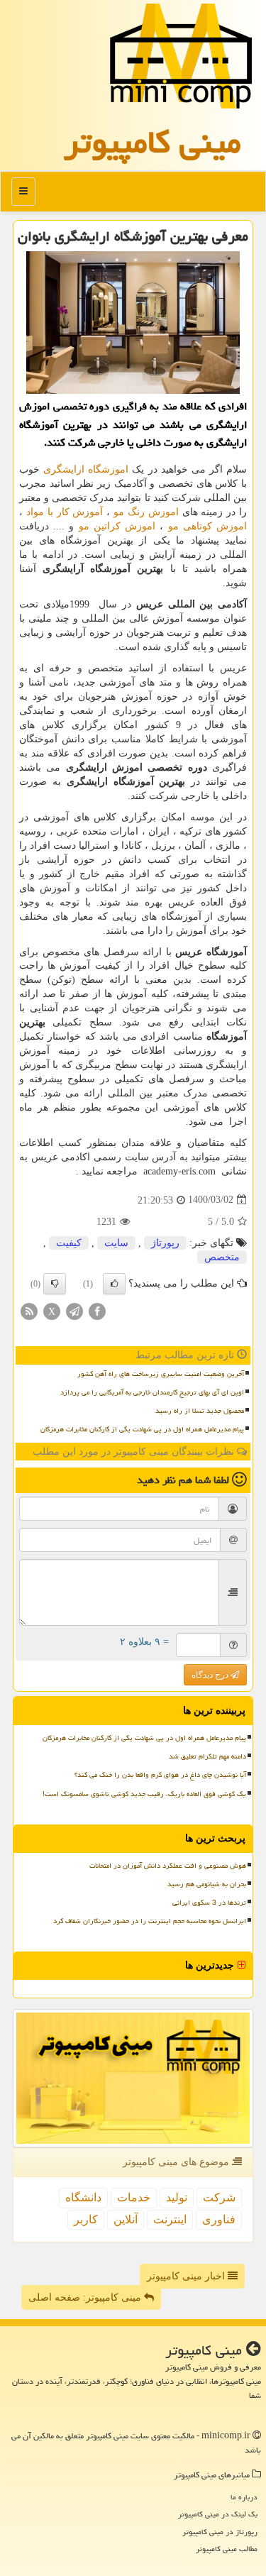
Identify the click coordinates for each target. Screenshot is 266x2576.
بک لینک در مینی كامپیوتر (218, 2514)
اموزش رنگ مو (146, 512)
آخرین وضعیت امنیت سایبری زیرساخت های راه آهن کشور (161, 1374)
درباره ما (244, 2497)
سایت (116, 1243)
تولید (177, 2197)
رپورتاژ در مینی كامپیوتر (220, 2532)
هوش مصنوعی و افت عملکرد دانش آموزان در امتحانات (168, 1866)
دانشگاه (83, 2197)
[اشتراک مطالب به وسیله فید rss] (29, 1310)
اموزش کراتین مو (117, 526)
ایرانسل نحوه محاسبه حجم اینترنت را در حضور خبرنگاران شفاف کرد (150, 1921)
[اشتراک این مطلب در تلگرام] (74, 1310)
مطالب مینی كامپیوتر (227, 2549)
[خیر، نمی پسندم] (55, 1284)
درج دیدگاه (211, 1675)
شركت (219, 2197)
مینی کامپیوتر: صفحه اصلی (86, 2297)
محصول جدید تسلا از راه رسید (200, 1411)
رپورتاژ (165, 1243)
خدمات (134, 2197)
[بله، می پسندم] (114, 1284)
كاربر (86, 2219)
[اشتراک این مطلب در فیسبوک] (97, 1310)
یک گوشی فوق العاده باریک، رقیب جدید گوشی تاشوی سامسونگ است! (144, 1794)
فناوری (219, 2219)
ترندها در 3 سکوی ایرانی (209, 1903)
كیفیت (69, 1243)
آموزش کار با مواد (65, 512)
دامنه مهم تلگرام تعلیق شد (207, 1756)
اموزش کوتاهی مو (207, 526)
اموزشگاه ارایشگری (86, 469)
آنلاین (126, 2219)
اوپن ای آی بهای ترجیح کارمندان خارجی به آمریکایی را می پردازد (152, 1392)
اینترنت (170, 2219)
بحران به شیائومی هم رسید (207, 1884)
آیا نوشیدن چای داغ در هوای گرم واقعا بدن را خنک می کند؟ (160, 1775)
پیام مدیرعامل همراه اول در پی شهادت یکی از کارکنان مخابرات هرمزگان (142, 1429)
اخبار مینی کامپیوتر (187, 2276)
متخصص (222, 1257)
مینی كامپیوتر (153, 142)
